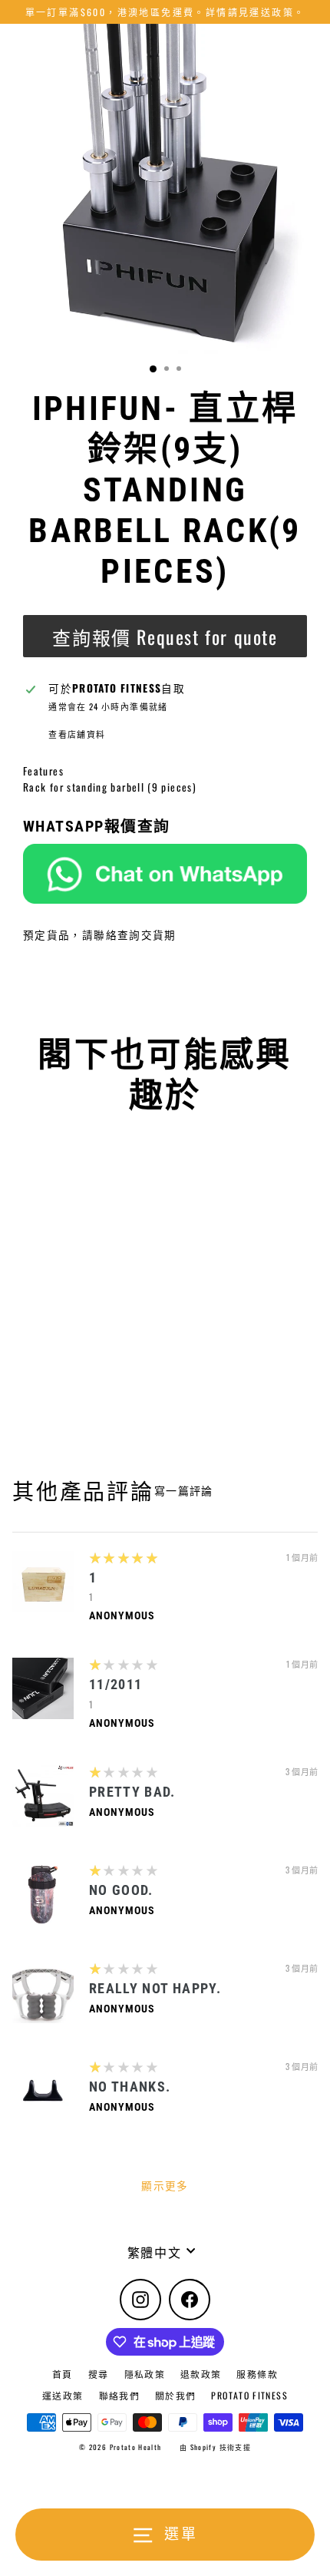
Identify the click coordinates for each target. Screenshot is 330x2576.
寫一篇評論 (184, 1490)
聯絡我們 (119, 2395)
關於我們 (175, 2395)
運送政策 (63, 2395)
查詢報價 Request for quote (165, 637)
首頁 (63, 2374)
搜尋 (99, 2374)
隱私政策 (145, 2374)
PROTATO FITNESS (249, 2395)
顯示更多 (165, 2185)
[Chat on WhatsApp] (165, 874)
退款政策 (201, 2374)
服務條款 (257, 2374)
